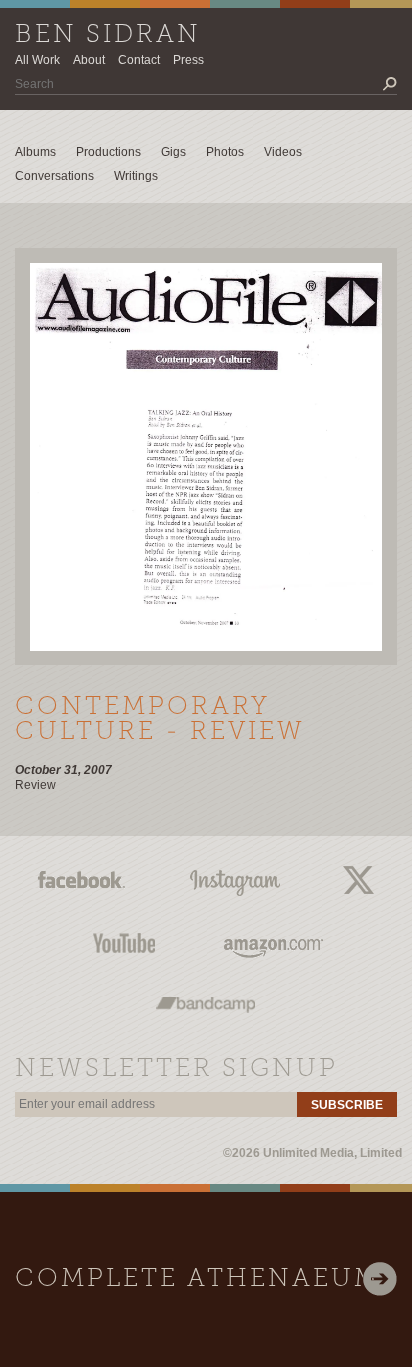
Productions (108, 152)
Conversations (54, 176)
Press (188, 60)
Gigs (173, 152)
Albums (35, 152)
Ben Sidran (108, 35)
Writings (136, 176)
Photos (225, 152)
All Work (37, 60)
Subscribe (347, 1105)
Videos (283, 152)
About (89, 60)
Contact (139, 60)
